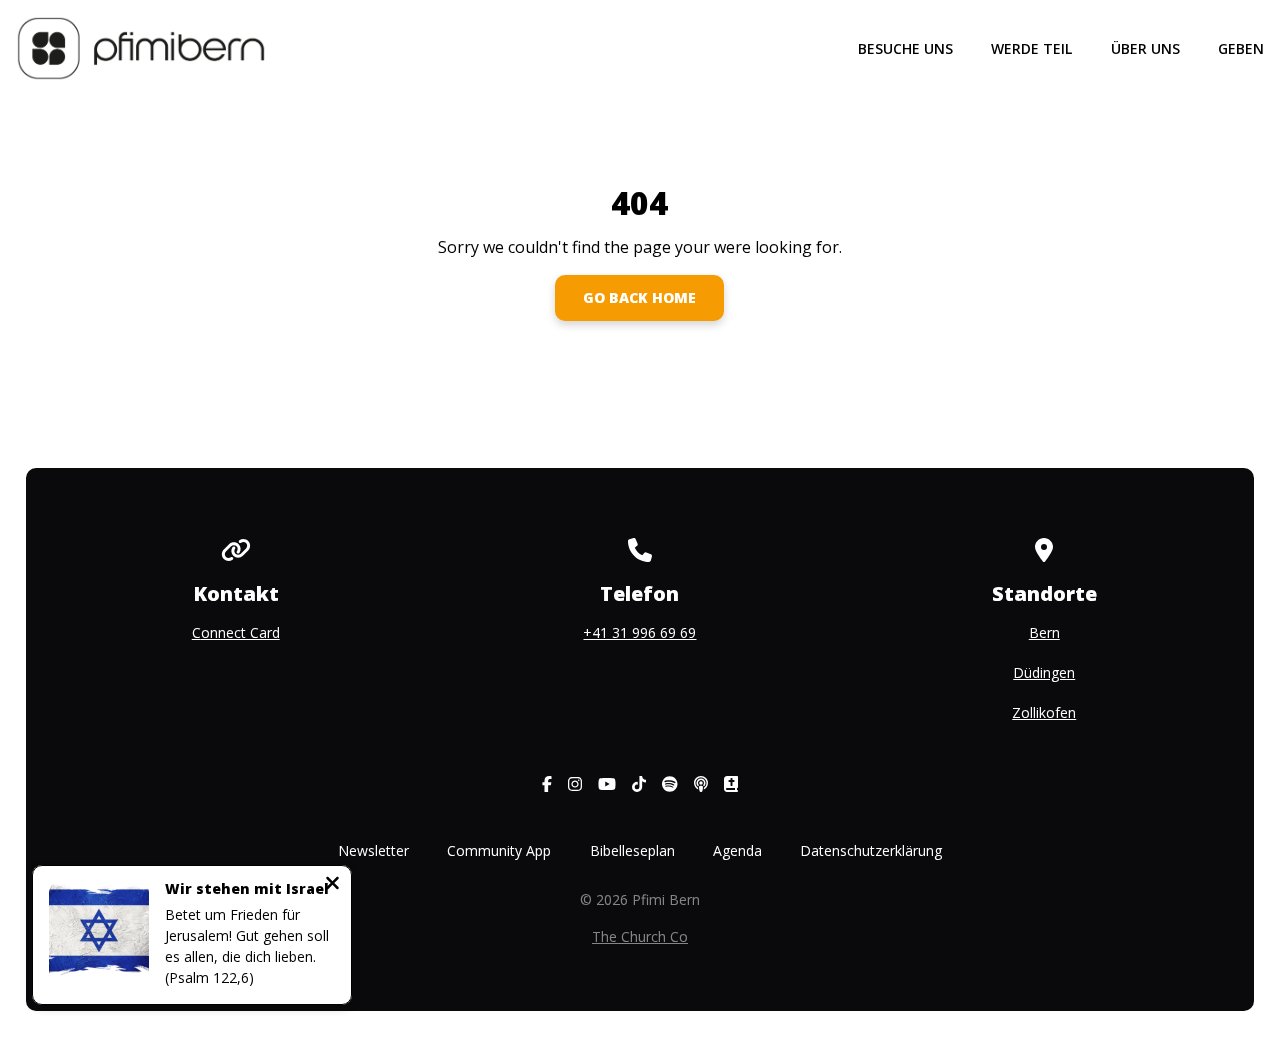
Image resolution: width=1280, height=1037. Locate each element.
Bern (1044, 632)
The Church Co (640, 936)
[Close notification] (332, 885)
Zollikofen (1044, 712)
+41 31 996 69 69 (639, 632)
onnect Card (240, 632)
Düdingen (1044, 672)
